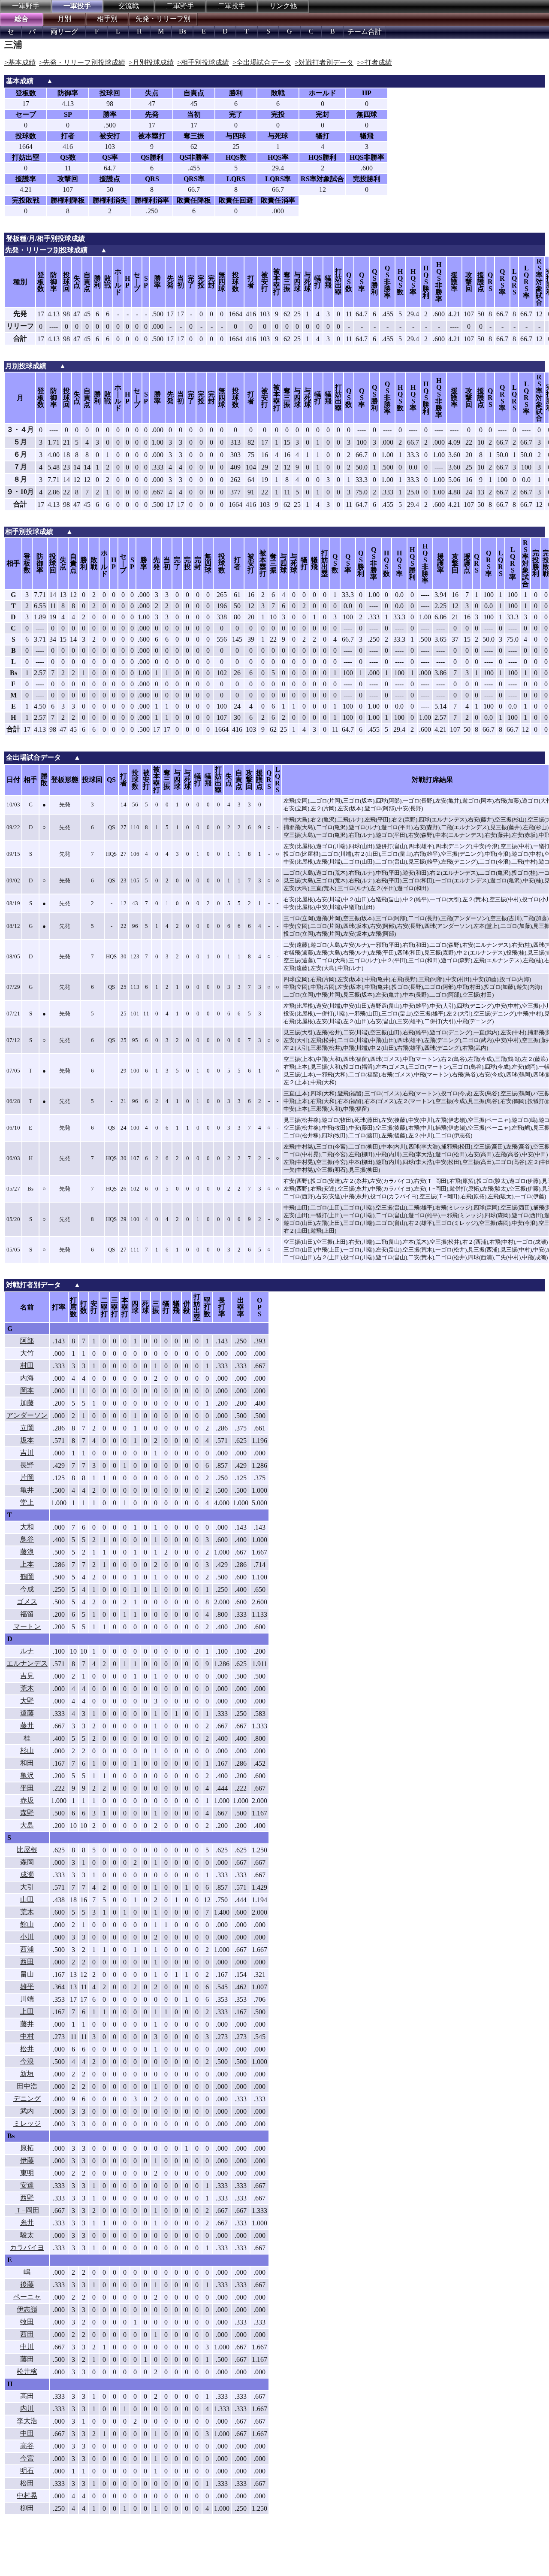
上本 (27, 1564)
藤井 (27, 1726)
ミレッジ (27, 2123)
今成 (27, 1589)
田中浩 (27, 2086)
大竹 (27, 1353)
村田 (27, 1365)
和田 (27, 1763)
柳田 (27, 2508)
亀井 (27, 1490)
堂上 (27, 1502)
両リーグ (64, 32)
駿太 (27, 2235)
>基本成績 (20, 62)
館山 (27, 1924)
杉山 (27, 1750)
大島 (27, 1825)
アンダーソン (27, 1415)
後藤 (27, 2284)
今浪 (27, 2061)
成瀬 (27, 1874)
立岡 (27, 1428)
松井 (27, 2049)
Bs (182, 31)
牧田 (27, 2322)
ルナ (27, 1651)
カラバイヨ (27, 2247)
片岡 (27, 1477)
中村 (27, 2036)
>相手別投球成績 (203, 62)
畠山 (27, 1974)
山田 (27, 1899)
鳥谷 (27, 1539)
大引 (27, 1887)
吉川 (27, 1453)
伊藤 (27, 2160)
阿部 (27, 1341)
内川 (27, 2408)
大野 (27, 1701)
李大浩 (27, 2421)
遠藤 (27, 1713)
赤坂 (27, 1800)
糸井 (27, 2223)
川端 (27, 1999)
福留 (27, 1614)
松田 (27, 2483)
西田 (27, 1962)
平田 (27, 1788)
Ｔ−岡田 (27, 2210)
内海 (27, 1378)
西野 (27, 2198)
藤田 (27, 2359)
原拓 (27, 2148)
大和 (27, 1527)
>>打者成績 (374, 62)
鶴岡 (27, 1577)
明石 (27, 2471)
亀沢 (27, 1775)
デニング (27, 2099)
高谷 (27, 2446)
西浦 (27, 1949)
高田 (27, 2396)
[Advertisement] (142, 2552)
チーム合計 (365, 32)
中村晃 (27, 2496)
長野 (27, 1465)
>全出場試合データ (262, 62)
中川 (27, 2347)
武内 (27, 2111)
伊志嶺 (27, 2309)
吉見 (27, 1676)
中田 (27, 2433)
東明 (27, 2173)
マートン (27, 1626)
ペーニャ (27, 2297)
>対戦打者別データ (324, 62)
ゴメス (27, 1602)
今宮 (27, 2458)
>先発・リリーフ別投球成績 (82, 62)
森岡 (27, 1862)
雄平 (27, 1987)
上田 (27, 2011)
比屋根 (27, 1850)
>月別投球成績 (151, 62)
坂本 (27, 1440)
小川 (27, 1937)
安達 (27, 2185)
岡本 (27, 1390)
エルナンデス (27, 1663)
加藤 (27, 1403)
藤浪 (27, 1552)
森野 (27, 1813)
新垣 (27, 2074)
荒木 (27, 1688)
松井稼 (27, 2371)
